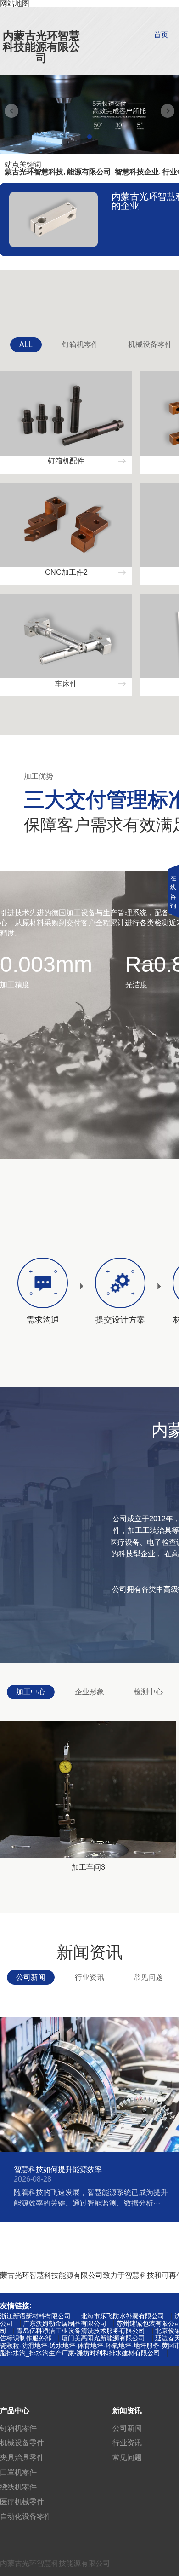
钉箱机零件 (80, 344)
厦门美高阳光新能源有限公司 (103, 2338)
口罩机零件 (18, 2472)
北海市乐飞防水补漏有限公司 (123, 2316)
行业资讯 (89, 1977)
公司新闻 (31, 1977)
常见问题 (148, 1977)
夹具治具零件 (22, 2458)
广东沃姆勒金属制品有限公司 (65, 2323)
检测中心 (148, 1692)
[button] (89, 137)
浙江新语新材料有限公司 (35, 2316)
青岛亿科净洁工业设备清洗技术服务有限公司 (81, 2331)
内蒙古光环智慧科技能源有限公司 (41, 47)
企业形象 (89, 1692)
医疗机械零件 (22, 2502)
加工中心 (31, 1692)
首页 (161, 35)
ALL (26, 344)
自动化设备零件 (26, 2516)
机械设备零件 (22, 2443)
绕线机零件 (18, 2487)
